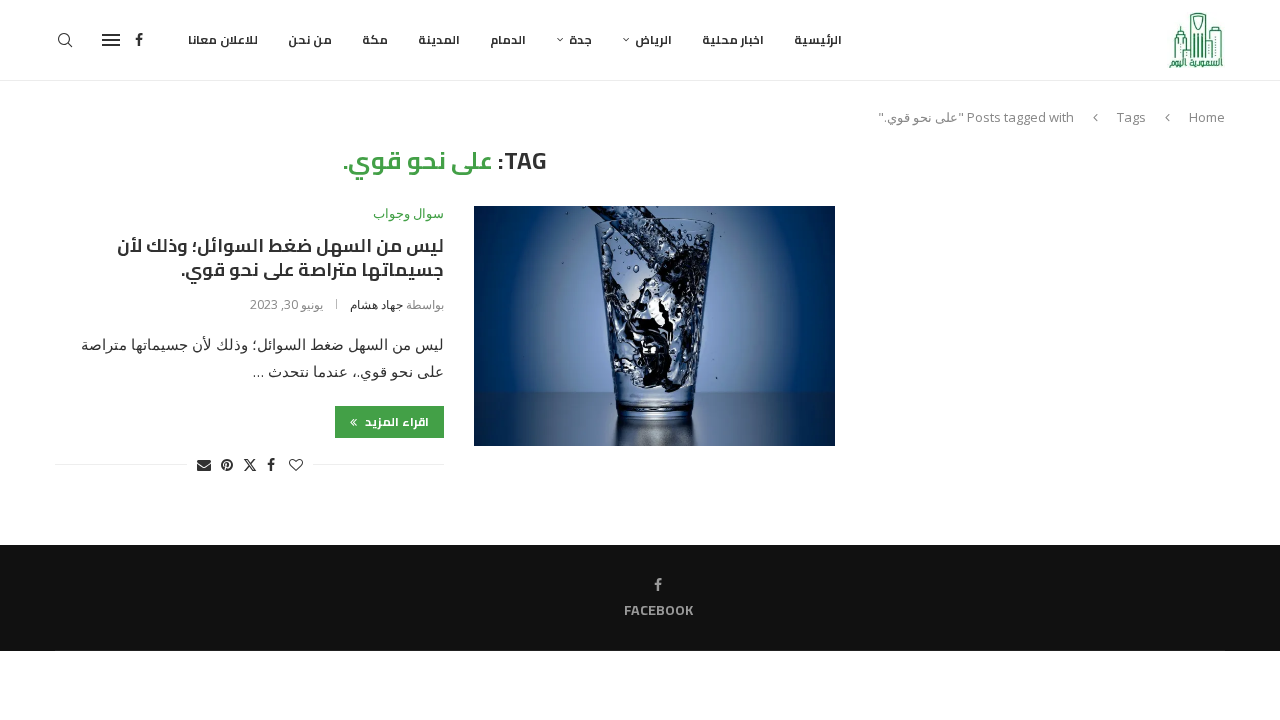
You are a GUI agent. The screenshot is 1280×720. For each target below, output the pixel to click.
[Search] (65, 40)
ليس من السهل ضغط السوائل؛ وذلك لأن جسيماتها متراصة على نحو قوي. (280, 257)
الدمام (508, 39)
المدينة (439, 39)
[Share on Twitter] (250, 464)
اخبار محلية (733, 39)
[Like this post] (296, 464)
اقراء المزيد (395, 421)
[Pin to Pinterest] (227, 464)
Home (1207, 117)
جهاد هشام (376, 304)
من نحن (310, 39)
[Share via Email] (204, 464)
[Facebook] (139, 40)
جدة (580, 39)
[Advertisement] (1055, 287)
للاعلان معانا (223, 39)
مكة (375, 39)
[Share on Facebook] (271, 464)
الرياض (653, 39)
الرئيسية (818, 39)
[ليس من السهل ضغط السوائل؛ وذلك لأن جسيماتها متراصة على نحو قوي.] (654, 326)
